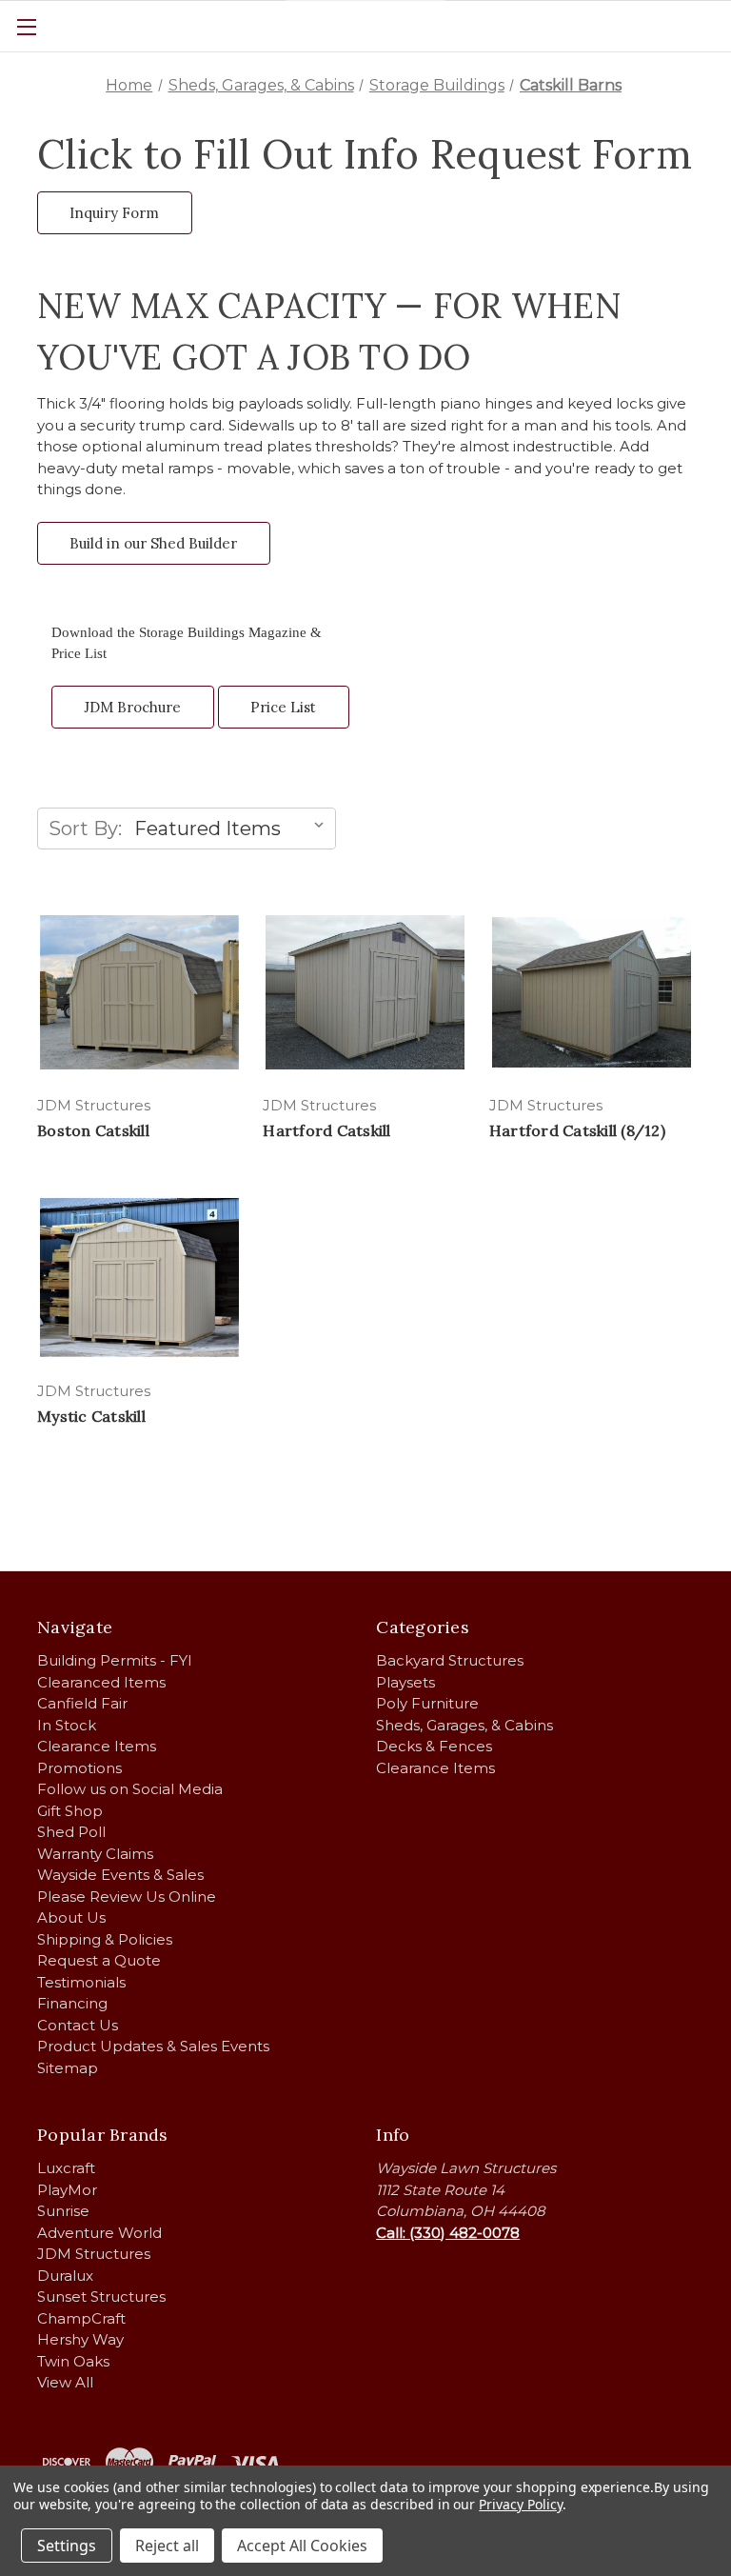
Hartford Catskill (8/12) (577, 1130)
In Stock (67, 1725)
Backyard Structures (450, 1660)
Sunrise (63, 2211)
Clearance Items (97, 1746)
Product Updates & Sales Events (153, 2046)
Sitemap (68, 2068)
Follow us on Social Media (130, 1789)
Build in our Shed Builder (153, 543)
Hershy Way (80, 2339)
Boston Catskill (93, 1130)
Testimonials (81, 1982)
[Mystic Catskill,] (139, 1277)
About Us (71, 1917)
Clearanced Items (101, 1682)
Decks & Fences (434, 1746)
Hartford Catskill (326, 1130)
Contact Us (78, 2025)
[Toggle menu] (26, 26)
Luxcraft (66, 2168)
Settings (67, 2546)
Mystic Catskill (91, 1416)
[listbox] (233, 829)
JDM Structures (94, 2254)
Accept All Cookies (302, 2546)
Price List (283, 707)
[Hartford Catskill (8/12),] (592, 992)
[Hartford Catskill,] (365, 992)
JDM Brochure (132, 707)
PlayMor (67, 2190)
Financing (72, 2003)
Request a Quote (99, 1960)
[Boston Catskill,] (139, 992)
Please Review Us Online (127, 1897)
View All (65, 2382)
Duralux (65, 2276)
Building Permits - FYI (115, 1660)
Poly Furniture (427, 1703)
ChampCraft (81, 2318)
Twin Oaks (73, 2361)
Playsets (405, 1682)
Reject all (167, 2546)
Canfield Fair (82, 1703)
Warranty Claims (95, 1854)
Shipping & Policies (105, 1939)
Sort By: (85, 829)
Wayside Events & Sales (120, 1875)
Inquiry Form (114, 213)
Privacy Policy (520, 2504)
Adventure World (99, 2233)
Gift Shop (70, 1811)
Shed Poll (71, 1832)
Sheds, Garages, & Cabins (464, 1725)
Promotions (79, 1768)
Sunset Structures (101, 2296)
